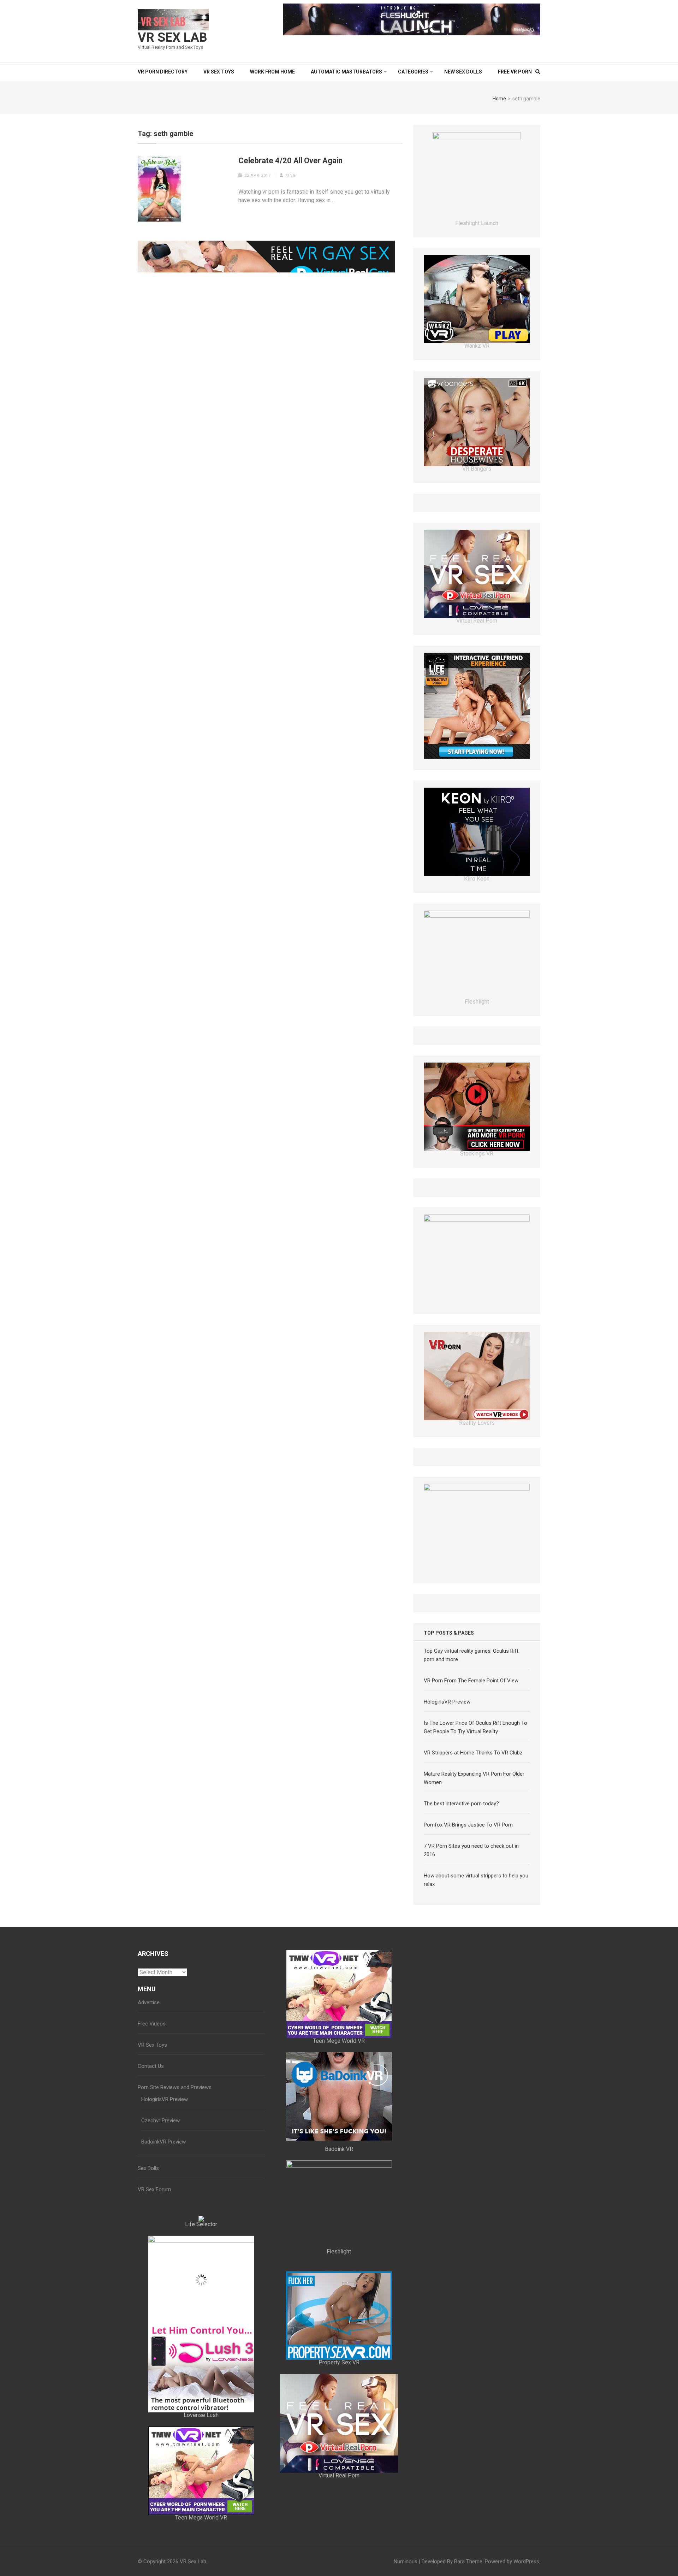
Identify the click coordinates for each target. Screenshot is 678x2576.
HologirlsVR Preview (447, 1780)
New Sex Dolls (463, 72)
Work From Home (272, 72)
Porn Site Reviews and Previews (175, 2165)
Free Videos (152, 2101)
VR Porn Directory (163, 72)
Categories (413, 72)
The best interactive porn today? (461, 1881)
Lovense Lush (201, 2493)
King (291, 175)
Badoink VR (339, 2227)
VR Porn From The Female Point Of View (471, 1758)
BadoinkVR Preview (163, 2219)
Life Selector (201, 2302)
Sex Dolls (148, 2246)
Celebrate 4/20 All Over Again (290, 161)
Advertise (149, 2080)
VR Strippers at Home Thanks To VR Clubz (473, 1830)
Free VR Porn (515, 72)
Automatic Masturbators (346, 72)
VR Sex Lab (173, 37)
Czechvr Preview (160, 2198)
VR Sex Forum (154, 2267)
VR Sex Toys (219, 72)
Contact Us (151, 2144)
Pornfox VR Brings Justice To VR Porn (468, 1902)
